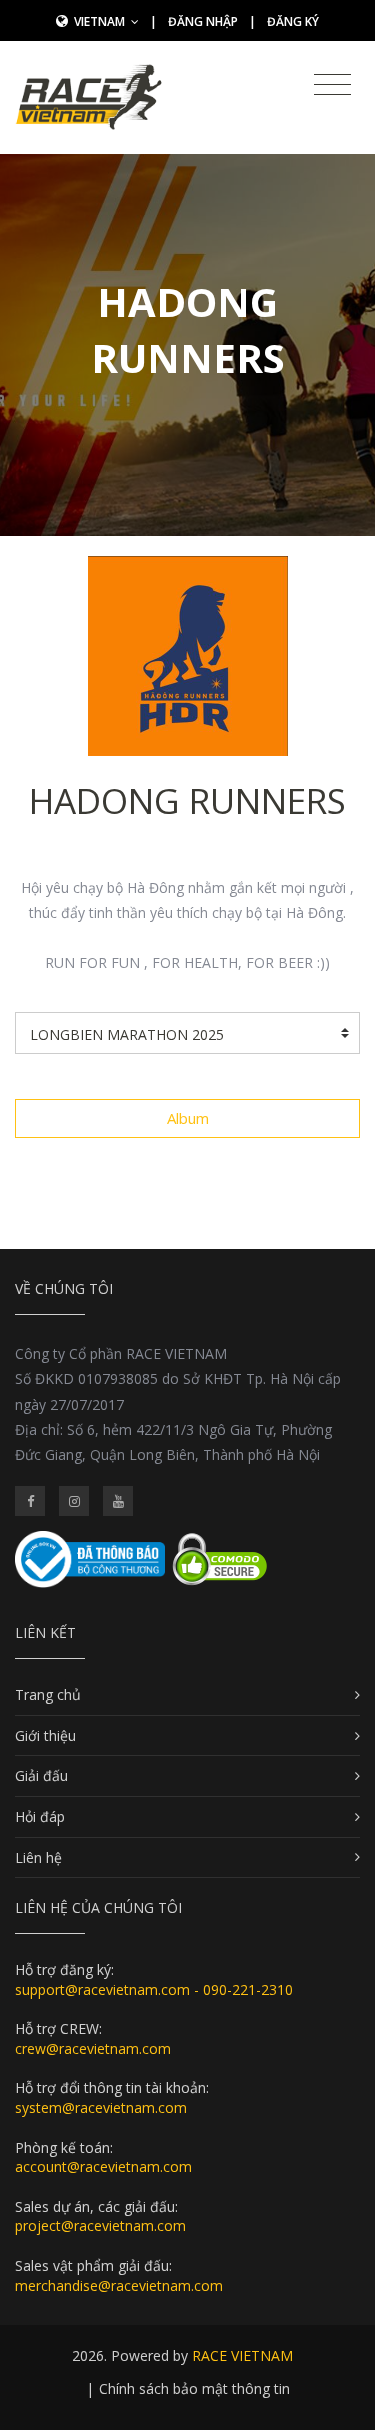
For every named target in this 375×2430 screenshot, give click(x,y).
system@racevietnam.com (101, 2107)
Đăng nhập (203, 21)
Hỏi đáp (40, 1816)
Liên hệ (38, 1857)
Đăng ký (293, 21)
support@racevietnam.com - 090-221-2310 (154, 1989)
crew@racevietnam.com (93, 2048)
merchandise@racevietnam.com (119, 2285)
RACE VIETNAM (242, 2355)
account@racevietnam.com (103, 2166)
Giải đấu (41, 1775)
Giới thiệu (45, 1735)
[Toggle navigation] (332, 85)
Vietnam (101, 21)
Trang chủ (48, 1694)
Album (188, 1118)
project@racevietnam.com (100, 2225)
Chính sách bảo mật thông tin (194, 2388)
